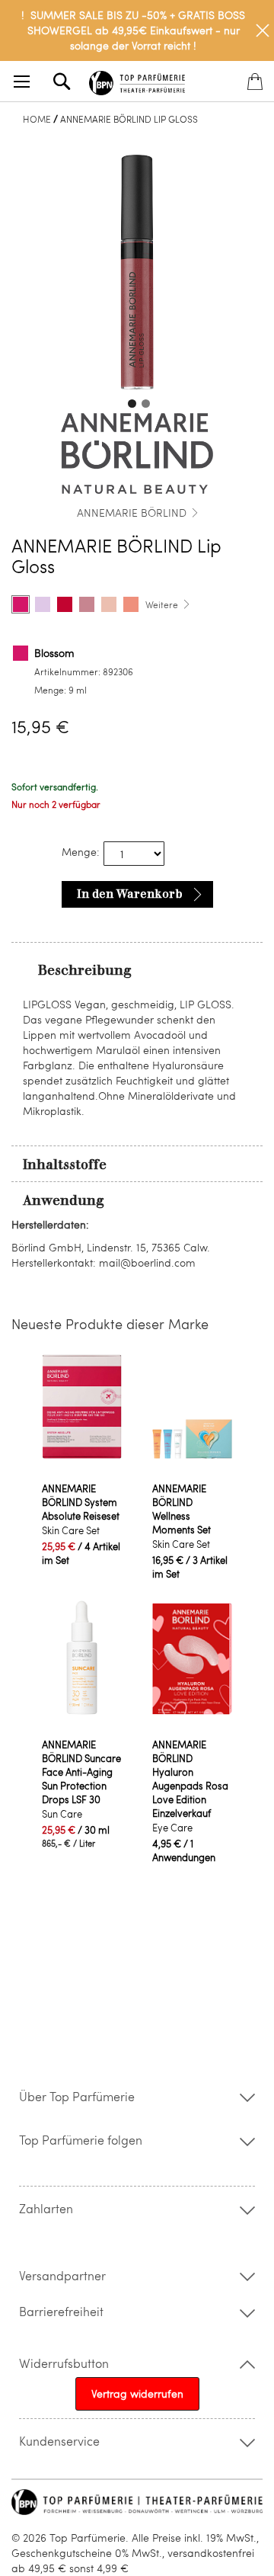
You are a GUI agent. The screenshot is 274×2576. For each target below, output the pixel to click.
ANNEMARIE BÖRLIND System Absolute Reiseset (81, 1502)
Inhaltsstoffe (65, 1165)
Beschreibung (85, 970)
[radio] (21, 604)
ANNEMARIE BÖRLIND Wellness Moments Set (182, 1509)
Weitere (162, 604)
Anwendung (64, 1200)
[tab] (137, 969)
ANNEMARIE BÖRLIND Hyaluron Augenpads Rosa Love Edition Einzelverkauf (190, 1779)
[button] (130, 402)
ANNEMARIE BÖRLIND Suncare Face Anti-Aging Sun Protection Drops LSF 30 (81, 1772)
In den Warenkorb (130, 894)
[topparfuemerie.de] (137, 80)
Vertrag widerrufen (137, 2393)
